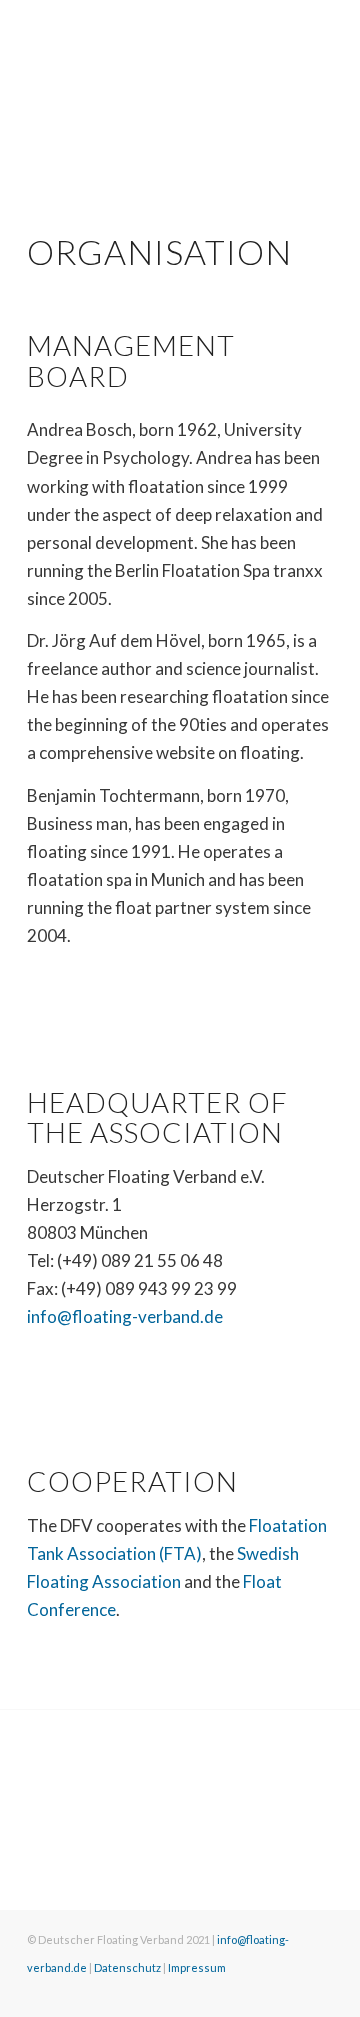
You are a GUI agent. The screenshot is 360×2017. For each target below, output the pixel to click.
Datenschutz (127, 1967)
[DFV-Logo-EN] (149, 41)
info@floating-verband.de (125, 1316)
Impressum (197, 1967)
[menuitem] (38, 1994)
